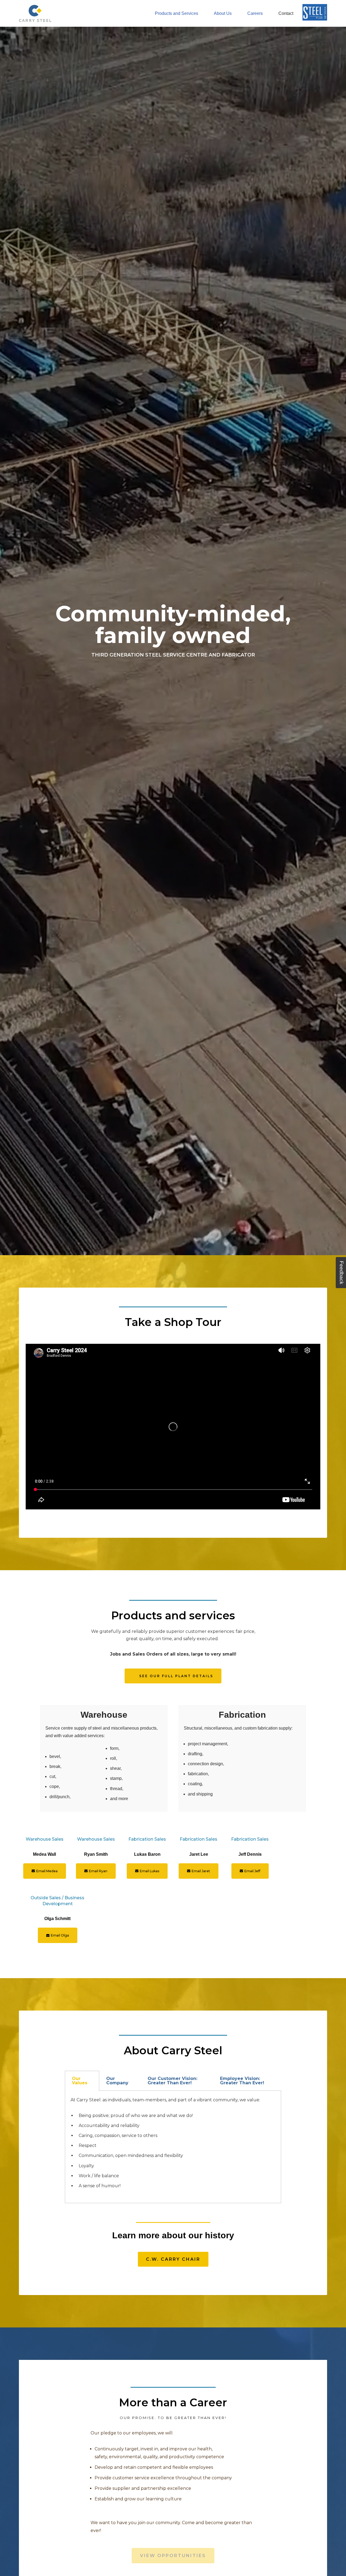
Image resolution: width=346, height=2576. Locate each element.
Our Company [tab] (117, 2081)
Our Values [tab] (80, 2081)
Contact (286, 13)
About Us (223, 13)
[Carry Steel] (35, 13)
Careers (255, 13)
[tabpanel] (173, 2147)
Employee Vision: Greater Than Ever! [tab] (242, 2081)
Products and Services (177, 13)
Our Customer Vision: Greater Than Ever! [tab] (172, 2081)
